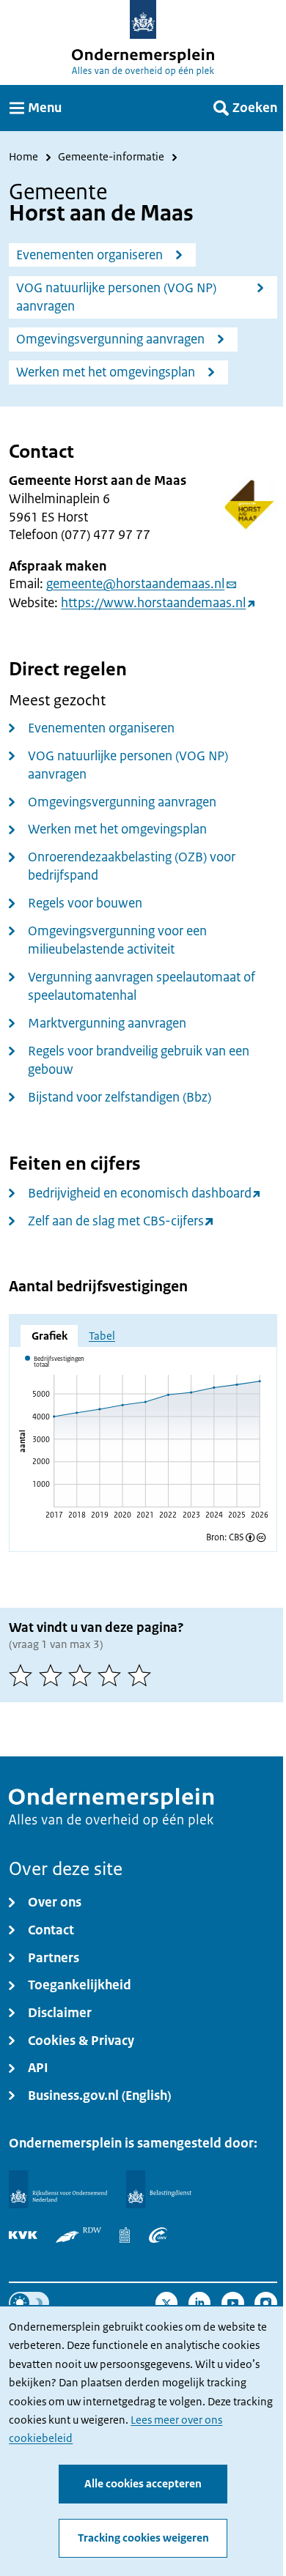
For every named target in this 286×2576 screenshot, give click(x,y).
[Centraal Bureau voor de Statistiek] (125, 2235)
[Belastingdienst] (159, 2190)
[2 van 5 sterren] (54, 1675)
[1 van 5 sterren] (23, 1675)
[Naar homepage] (143, 19)
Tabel (102, 1336)
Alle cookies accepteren (143, 2484)
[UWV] (158, 2235)
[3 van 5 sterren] (83, 1675)
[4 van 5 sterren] (112, 1675)
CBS (236, 1538)
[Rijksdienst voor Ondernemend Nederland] (58, 2190)
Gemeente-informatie (111, 157)
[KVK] (23, 2235)
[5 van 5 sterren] (142, 1675)
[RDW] (78, 2235)
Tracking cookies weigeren (143, 2538)
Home (23, 157)
